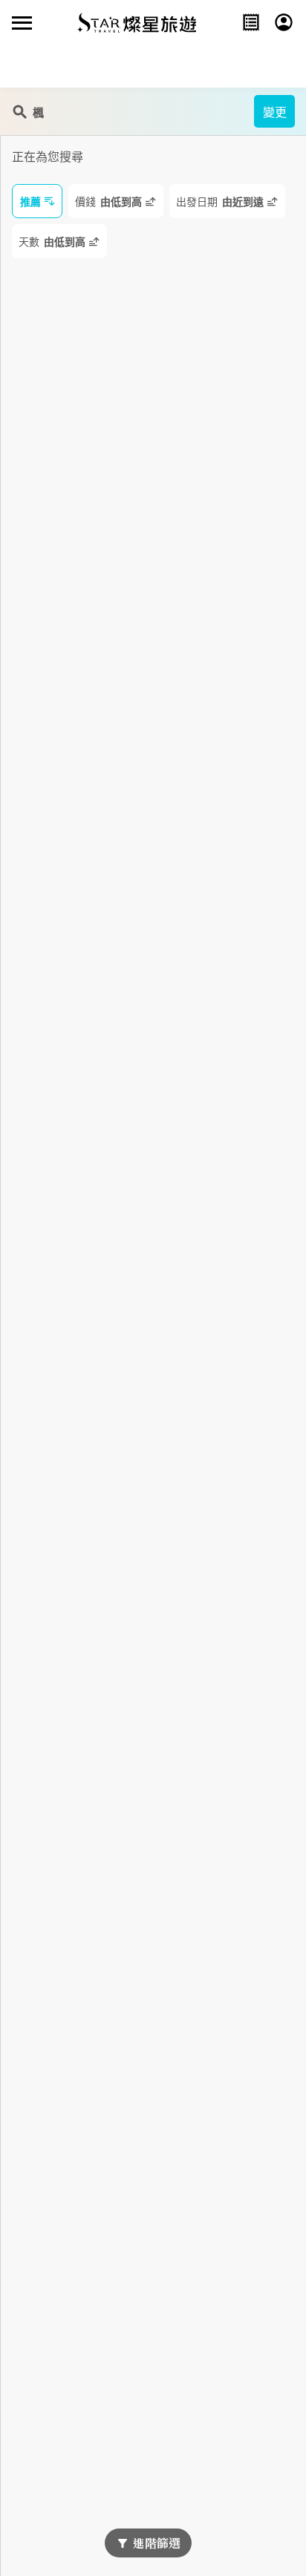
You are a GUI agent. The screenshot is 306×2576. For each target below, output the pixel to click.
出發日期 (220, 202)
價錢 (108, 202)
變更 (275, 112)
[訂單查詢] (251, 22)
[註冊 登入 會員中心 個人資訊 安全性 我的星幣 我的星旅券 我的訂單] (284, 22)
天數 (52, 242)
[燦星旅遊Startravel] (137, 22)
